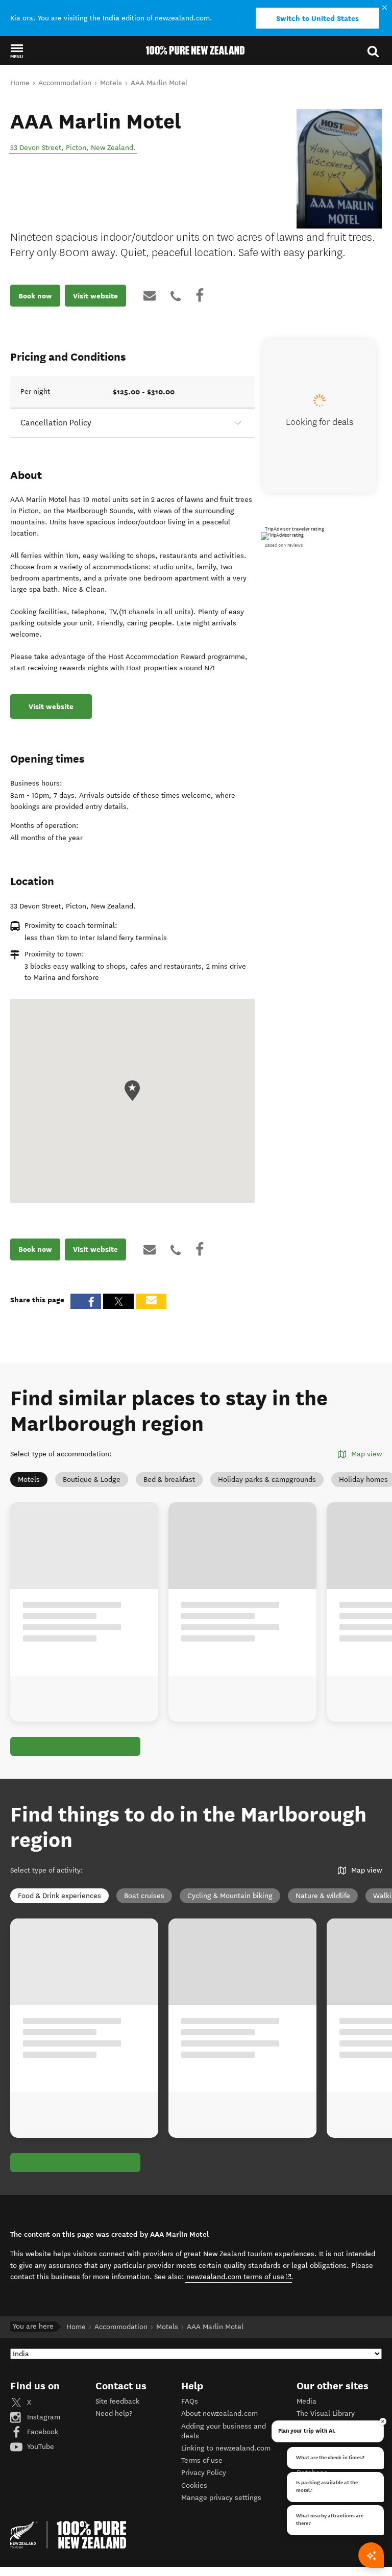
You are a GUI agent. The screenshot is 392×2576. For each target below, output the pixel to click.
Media (307, 2401)
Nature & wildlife (323, 1896)
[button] (17, 51)
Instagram (43, 2417)
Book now (35, 296)
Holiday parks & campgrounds (267, 1480)
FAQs (190, 2401)
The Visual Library (326, 2414)
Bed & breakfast (169, 1480)
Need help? (114, 2414)
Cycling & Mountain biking (230, 1896)
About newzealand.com (219, 2414)
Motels (29, 1480)
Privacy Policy (204, 2473)
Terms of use (202, 2460)
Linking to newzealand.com (226, 2448)
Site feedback (117, 2401)
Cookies (194, 2485)
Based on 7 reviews (284, 545)
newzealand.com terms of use (239, 2277)
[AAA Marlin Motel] (339, 169)
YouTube (40, 2447)
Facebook (42, 2432)
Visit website (95, 296)
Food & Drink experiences (59, 1896)
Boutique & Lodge (92, 1480)
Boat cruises (144, 1896)
